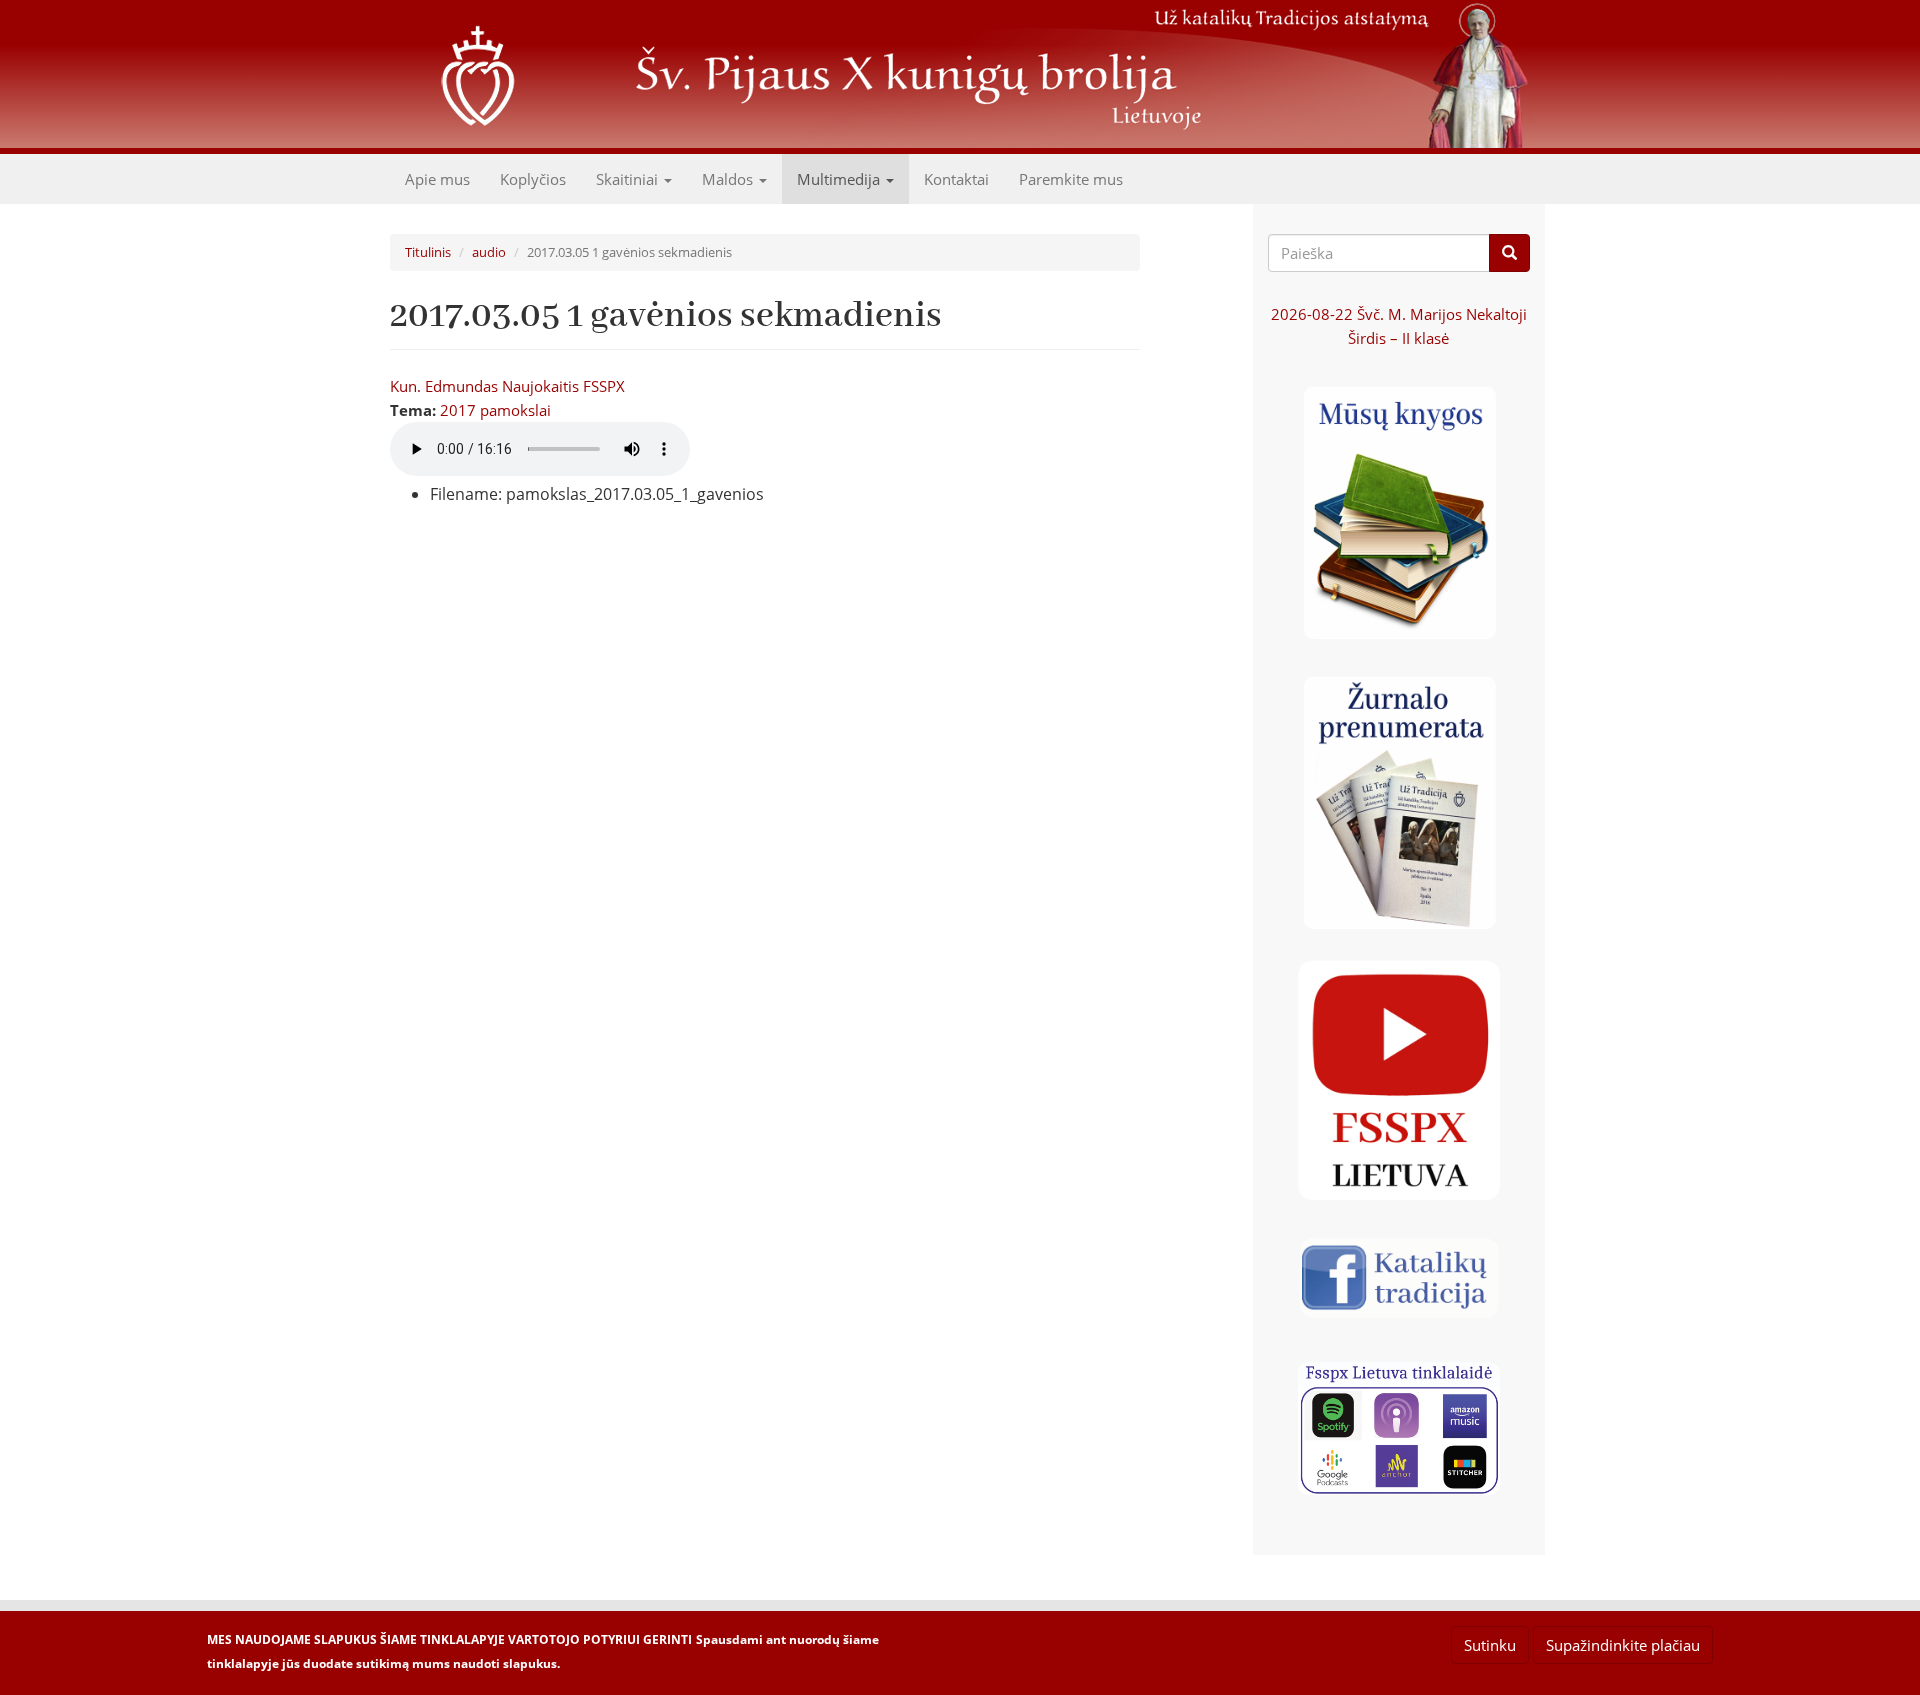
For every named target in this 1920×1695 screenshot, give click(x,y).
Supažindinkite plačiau (1623, 1645)
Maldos (729, 179)
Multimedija (840, 179)
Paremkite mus (1071, 179)
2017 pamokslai (495, 410)
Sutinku (1490, 1645)
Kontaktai (956, 179)
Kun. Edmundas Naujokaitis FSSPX (507, 386)
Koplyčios (533, 179)
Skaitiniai (629, 179)
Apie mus (437, 179)
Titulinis (428, 252)
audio (489, 252)
